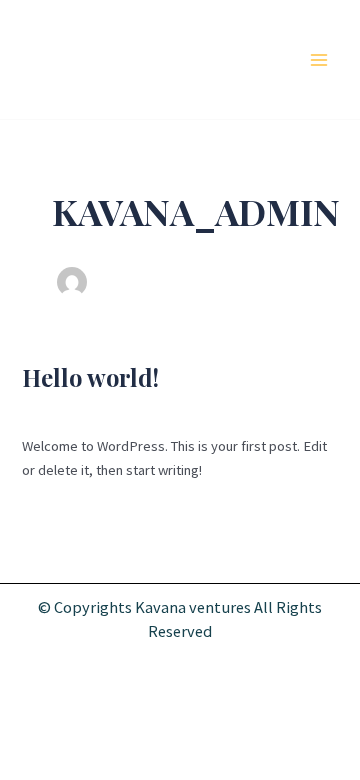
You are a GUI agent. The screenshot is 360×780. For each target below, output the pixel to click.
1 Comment (56, 408)
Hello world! (90, 377)
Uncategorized (146, 408)
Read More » (60, 514)
